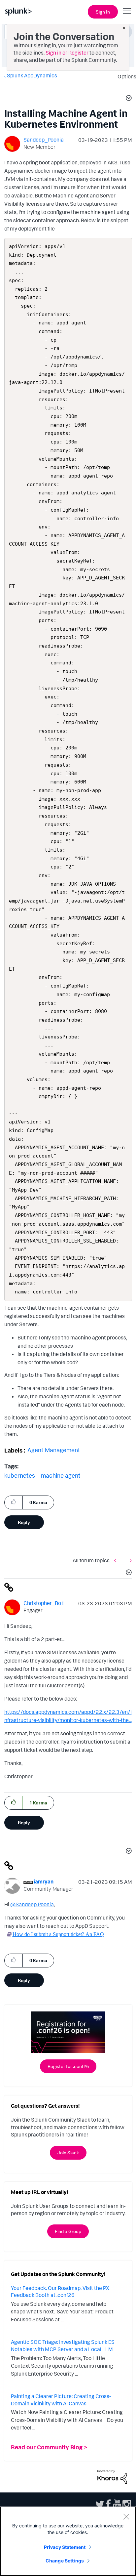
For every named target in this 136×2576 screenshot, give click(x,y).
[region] (68, 2541)
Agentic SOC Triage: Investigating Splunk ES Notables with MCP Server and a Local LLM (63, 2345)
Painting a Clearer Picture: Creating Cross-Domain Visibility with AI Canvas (61, 2400)
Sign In (103, 12)
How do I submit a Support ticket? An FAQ (58, 1934)
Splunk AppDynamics (32, 75)
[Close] (126, 2516)
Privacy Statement (65, 2547)
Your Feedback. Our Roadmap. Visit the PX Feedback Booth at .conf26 (60, 2292)
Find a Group (68, 2231)
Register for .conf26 (68, 2066)
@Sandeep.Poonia (32, 1904)
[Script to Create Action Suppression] (117, 1561)
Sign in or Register (67, 53)
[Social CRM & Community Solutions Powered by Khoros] (112, 2476)
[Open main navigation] (127, 11)
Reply (24, 1522)
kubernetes (20, 1475)
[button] (128, 99)
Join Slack (68, 2153)
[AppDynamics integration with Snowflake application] (129, 1561)
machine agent (61, 1475)
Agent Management (54, 1450)
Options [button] (125, 76)
